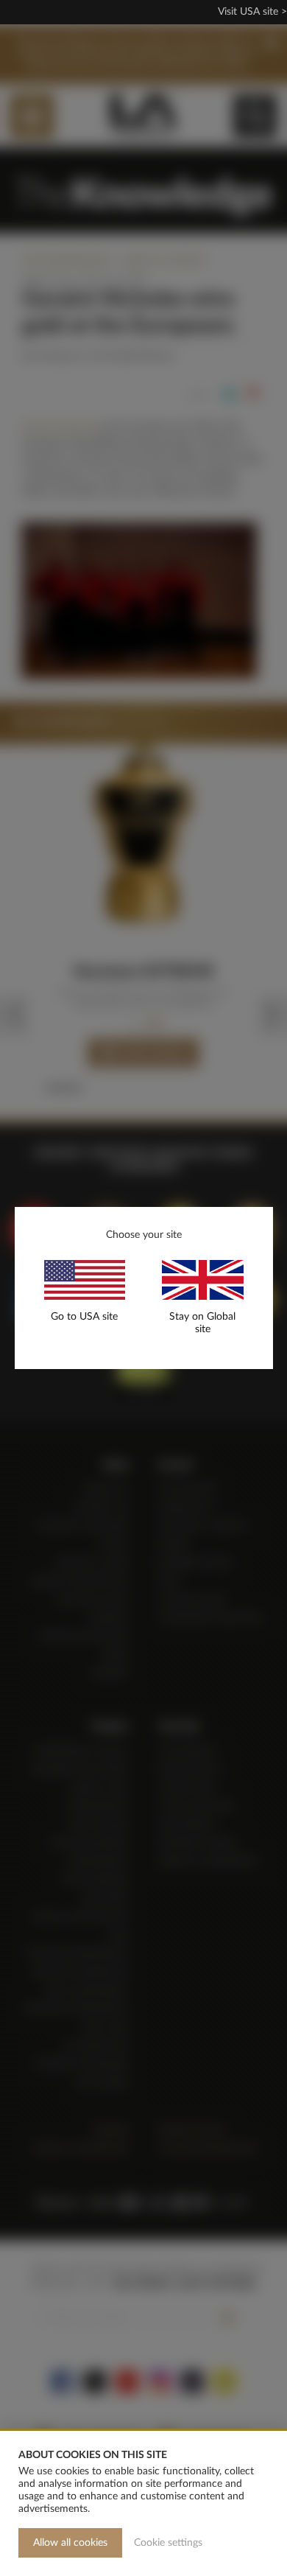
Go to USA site (84, 1317)
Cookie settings (168, 2543)
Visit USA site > (252, 12)
